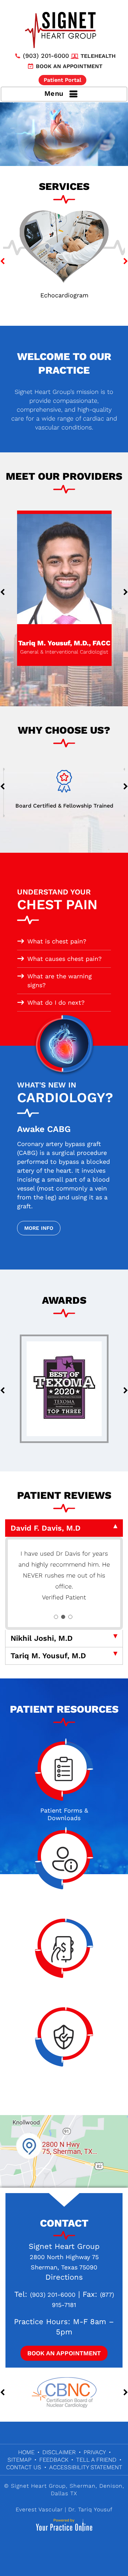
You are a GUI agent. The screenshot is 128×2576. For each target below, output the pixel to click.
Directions (64, 2277)
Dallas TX (64, 2493)
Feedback (54, 2460)
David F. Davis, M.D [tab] (46, 1528)
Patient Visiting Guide (64, 1903)
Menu (54, 93)
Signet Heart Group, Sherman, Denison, (68, 2486)
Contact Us (24, 2467)
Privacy (95, 2452)
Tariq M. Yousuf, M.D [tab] (48, 1656)
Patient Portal (62, 80)
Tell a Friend (96, 2460)
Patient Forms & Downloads (64, 1814)
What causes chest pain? (65, 959)
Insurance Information (64, 2080)
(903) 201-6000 (46, 56)
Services (64, 186)
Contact (64, 2223)
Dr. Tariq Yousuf (90, 2509)
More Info (39, 1228)
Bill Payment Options (64, 1991)
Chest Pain (57, 900)
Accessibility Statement (86, 2467)
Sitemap (19, 2460)
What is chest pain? (57, 941)
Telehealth (98, 56)
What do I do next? (56, 1002)
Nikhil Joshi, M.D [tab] (42, 1638)
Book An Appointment (64, 2353)
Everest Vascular (39, 2509)
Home (26, 2452)
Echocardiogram (64, 295)
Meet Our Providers (64, 476)
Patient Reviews (64, 1495)
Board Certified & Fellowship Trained (64, 806)
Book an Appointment (69, 66)
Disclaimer (59, 2452)
